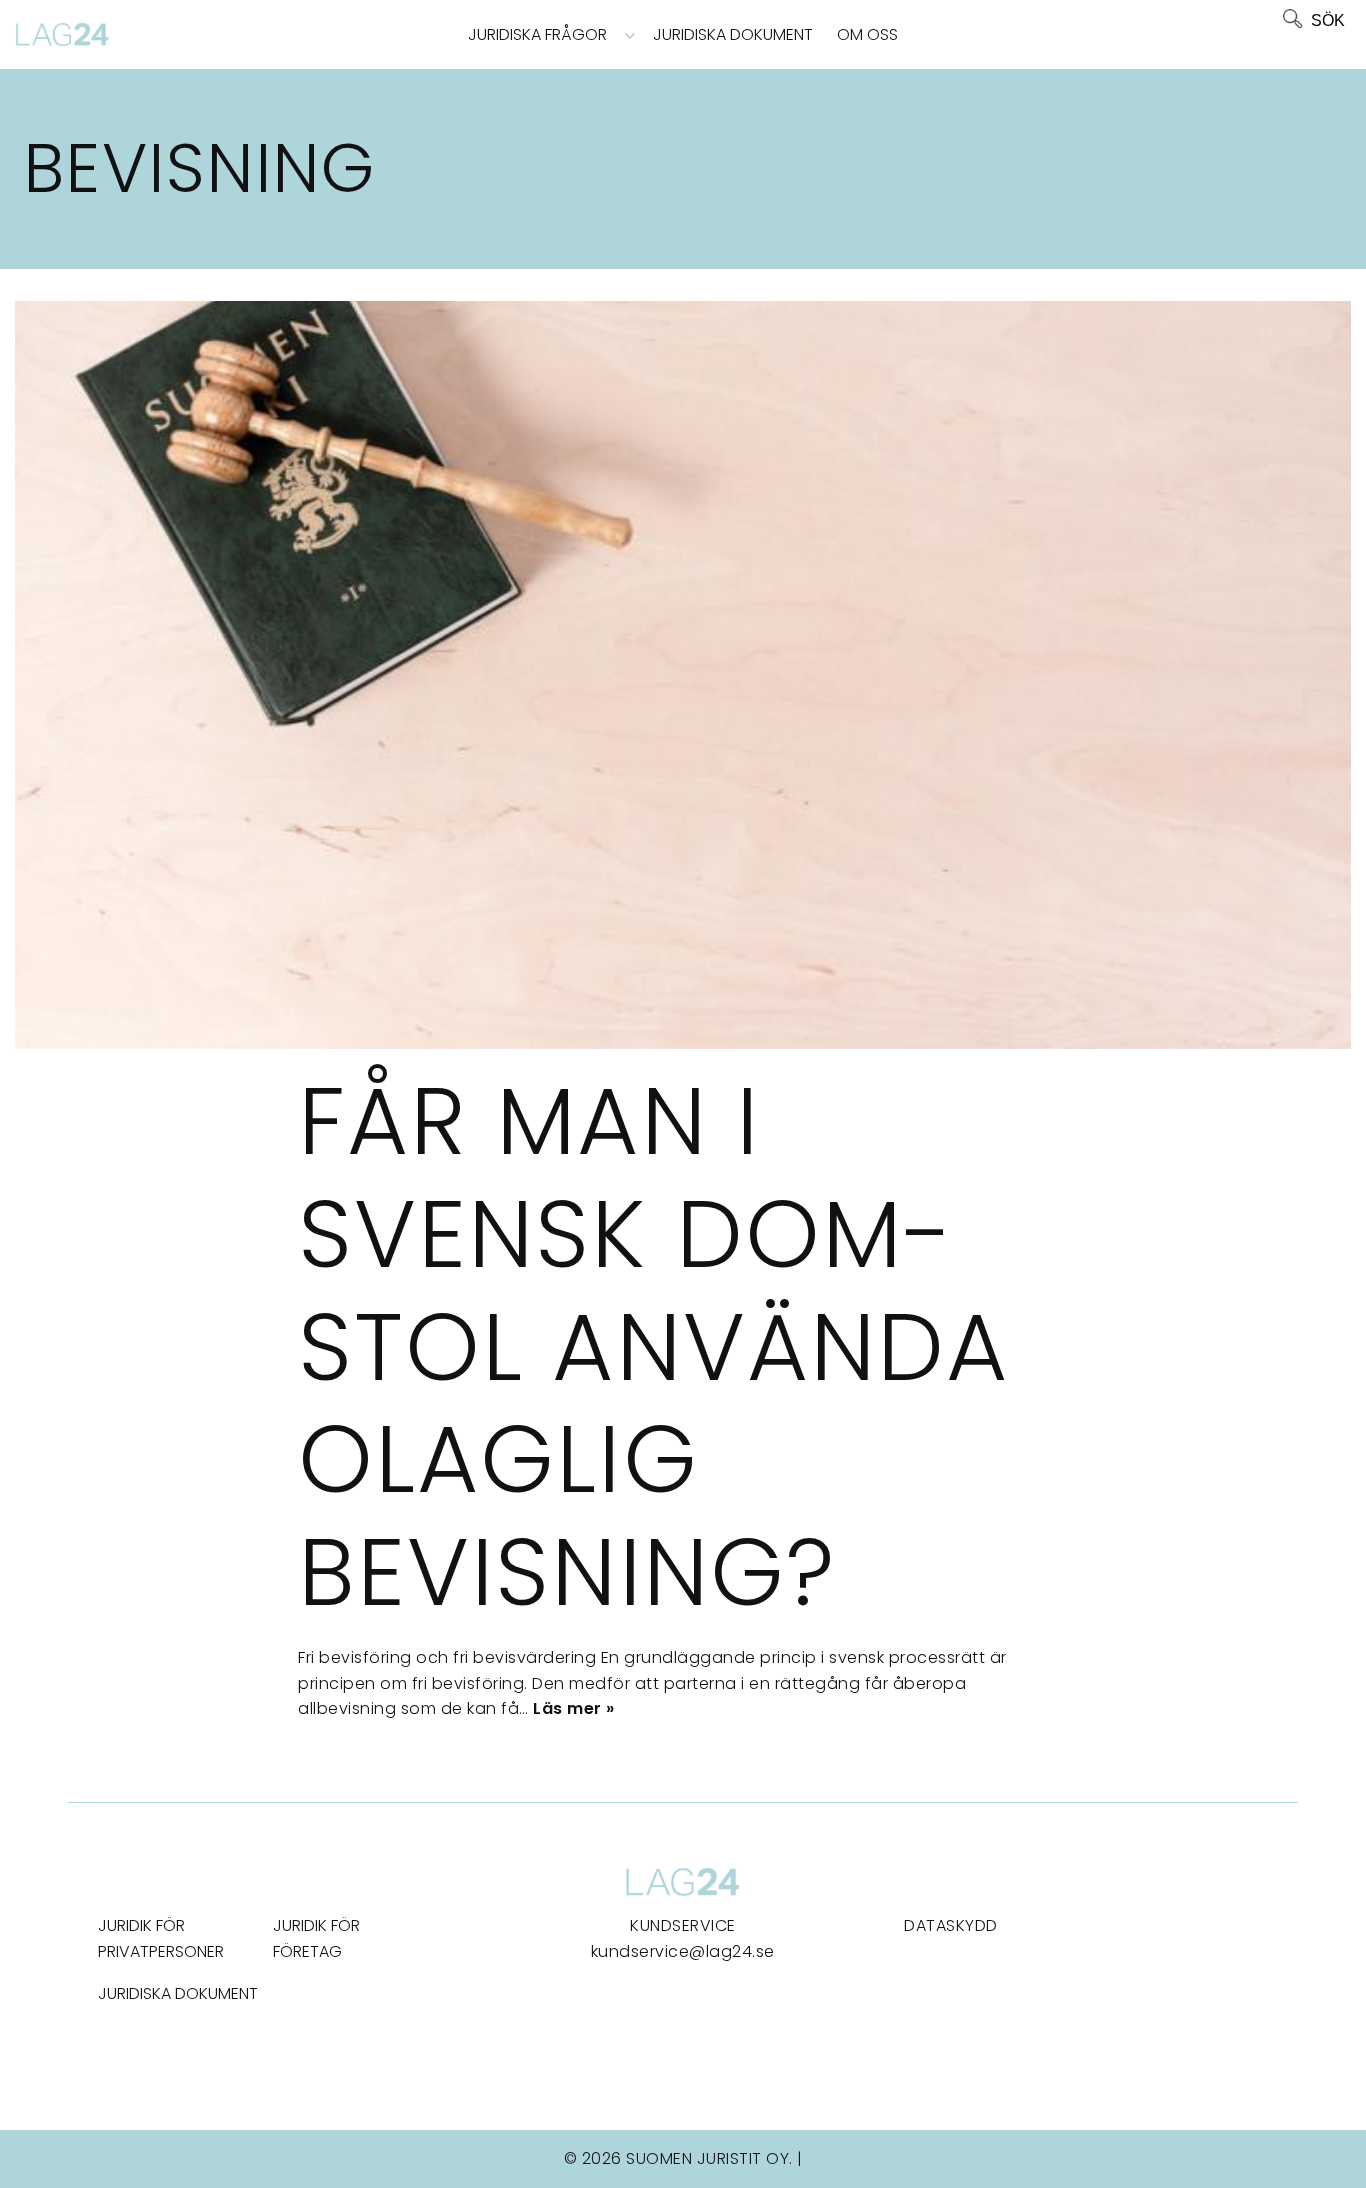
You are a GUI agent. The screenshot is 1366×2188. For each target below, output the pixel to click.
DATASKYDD (951, 1925)
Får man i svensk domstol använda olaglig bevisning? (653, 1346)
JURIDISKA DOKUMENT (178, 1993)
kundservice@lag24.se (683, 1951)
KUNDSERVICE (683, 1925)
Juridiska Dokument (733, 34)
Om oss (867, 34)
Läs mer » (574, 1708)
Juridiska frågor (537, 34)
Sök (1328, 20)
